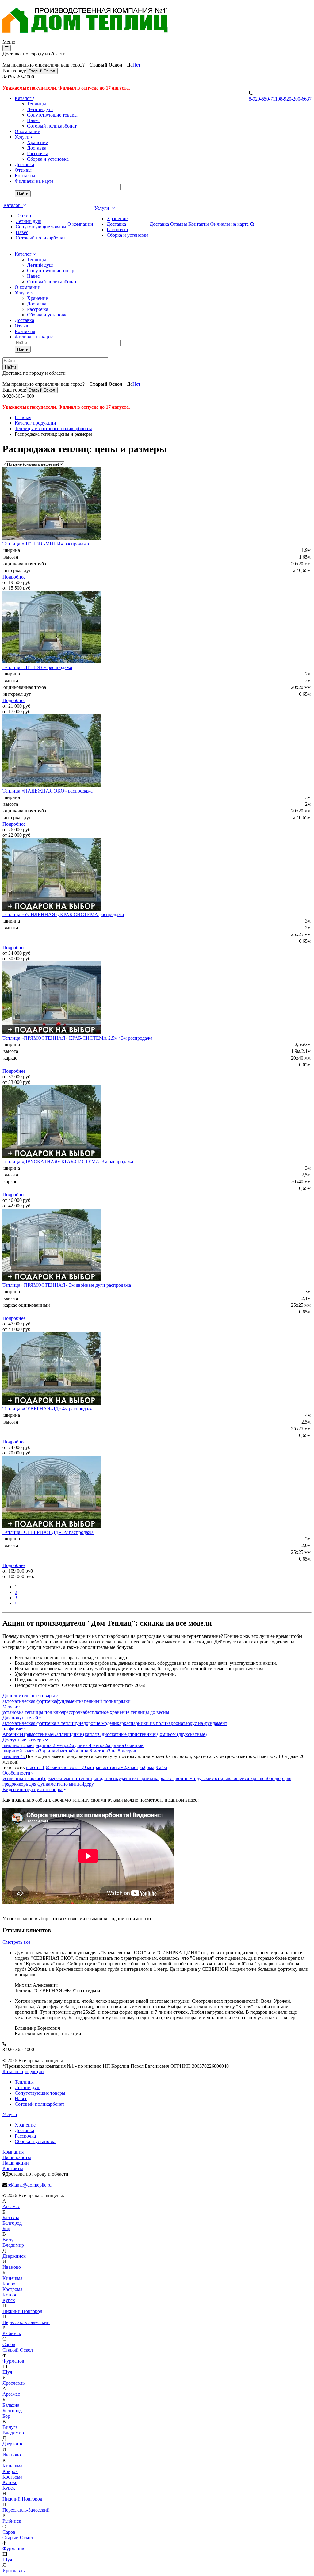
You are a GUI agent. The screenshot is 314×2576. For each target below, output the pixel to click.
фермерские (54, 1778)
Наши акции (16, 2163)
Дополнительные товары (29, 1696)
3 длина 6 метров (90, 1751)
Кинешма (12, 2278)
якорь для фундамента (40, 1784)
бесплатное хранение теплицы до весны (127, 1712)
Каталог (24, 98)
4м (164, 1767)
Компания (13, 2152)
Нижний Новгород (22, 2311)
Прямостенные (37, 1734)
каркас (124, 1723)
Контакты (25, 176)
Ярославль (13, 2383)
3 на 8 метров (122, 1751)
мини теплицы (81, 1778)
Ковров (10, 2284)
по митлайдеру (78, 1784)
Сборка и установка (48, 159)
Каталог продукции (23, 2072)
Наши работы (17, 2157)
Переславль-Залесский (26, 2322)
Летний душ (40, 109)
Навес (33, 120)
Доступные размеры (24, 1740)
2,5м (147, 1767)
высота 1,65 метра (45, 1767)
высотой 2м (111, 1767)
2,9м (157, 1767)
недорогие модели (98, 1723)
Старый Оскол (42, 71)
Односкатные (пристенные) (127, 1734)
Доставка (37, 148)
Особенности (16, 1773)
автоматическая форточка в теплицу (40, 1723)
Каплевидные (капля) (76, 1734)
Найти (23, 194)
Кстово (10, 2295)
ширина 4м (14, 1756)
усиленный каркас (22, 1778)
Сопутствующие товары (52, 115)
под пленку (109, 1778)
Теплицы (36, 104)
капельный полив (98, 1701)
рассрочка (75, 1712)
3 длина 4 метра (56, 1751)
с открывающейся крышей (239, 1778)
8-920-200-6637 (296, 99)
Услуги (23, 137)
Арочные (12, 1734)
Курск (9, 2300)
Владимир (13, 2245)
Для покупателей (20, 1718)
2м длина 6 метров (124, 1745)
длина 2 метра (54, 1745)
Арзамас (11, 2206)
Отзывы (23, 170)
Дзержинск (14, 2256)
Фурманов (13, 2361)
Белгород (12, 2223)
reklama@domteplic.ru (29, 2185)
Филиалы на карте (34, 181)
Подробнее (14, 577)
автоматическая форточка (29, 1701)
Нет (136, 65)
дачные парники (138, 1778)
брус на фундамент (207, 1723)
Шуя (7, 2372)
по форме (12, 1729)
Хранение (37, 142)
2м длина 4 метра (86, 1745)
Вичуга (10, 2240)
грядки (123, 1701)
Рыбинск (12, 2333)
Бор (6, 2228)
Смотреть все (16, 1942)
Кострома (12, 2289)
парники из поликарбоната (159, 1723)
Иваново (12, 2267)
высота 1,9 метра (81, 1767)
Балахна (11, 2217)
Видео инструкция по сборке (33, 1789)
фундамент (68, 1701)
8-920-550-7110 (264, 99)
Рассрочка (38, 153)
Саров (9, 2344)
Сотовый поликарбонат (52, 126)
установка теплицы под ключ (33, 1712)
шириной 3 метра (21, 1751)
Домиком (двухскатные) (182, 1734)
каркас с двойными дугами (183, 1778)
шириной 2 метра (21, 1745)
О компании (28, 131)
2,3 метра (133, 1767)
